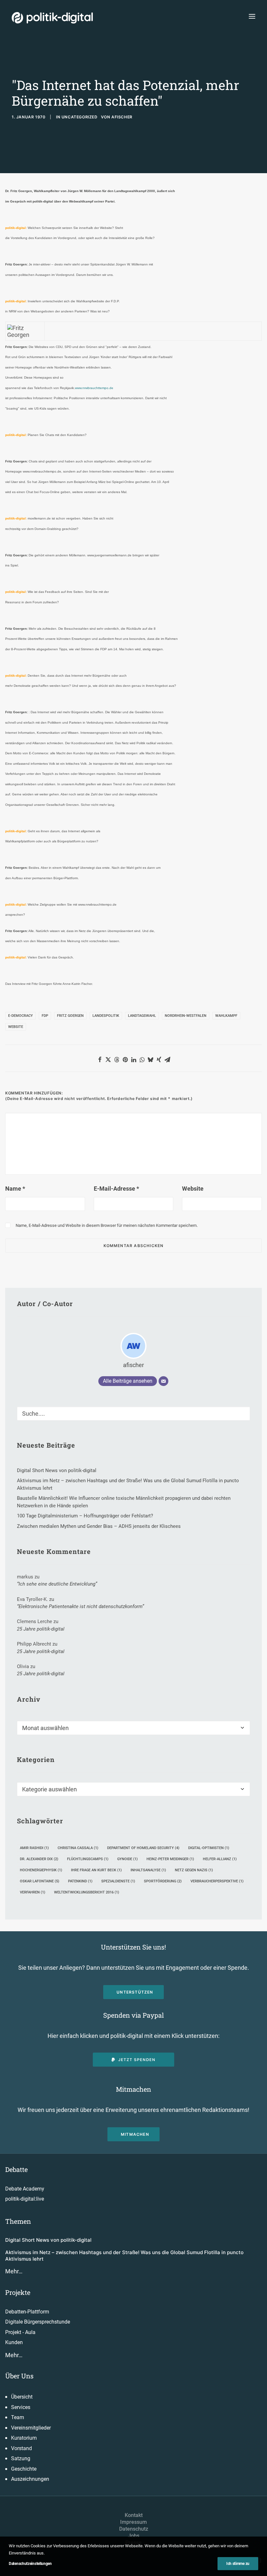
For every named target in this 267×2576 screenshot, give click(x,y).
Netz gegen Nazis (194, 1870)
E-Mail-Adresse (116, 1189)
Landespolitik (106, 1016)
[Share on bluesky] (150, 1060)
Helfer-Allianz (220, 1859)
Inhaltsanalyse (148, 1870)
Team (18, 2417)
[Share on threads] (117, 1060)
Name (15, 1189)
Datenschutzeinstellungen (30, 2564)
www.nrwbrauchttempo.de (94, 388)
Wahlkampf (226, 1016)
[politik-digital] (52, 18)
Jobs (134, 2536)
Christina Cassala (78, 1848)
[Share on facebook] (100, 1060)
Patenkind (80, 1881)
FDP (45, 1016)
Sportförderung (163, 1881)
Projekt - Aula (20, 2332)
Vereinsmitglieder (31, 2428)
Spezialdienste (118, 1881)
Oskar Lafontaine (40, 1881)
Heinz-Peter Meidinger (170, 1859)
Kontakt (134, 2515)
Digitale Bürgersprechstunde (38, 2322)
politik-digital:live (25, 2199)
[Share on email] (167, 1060)
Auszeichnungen (30, 2479)
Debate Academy (25, 2189)
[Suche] (133, 1414)
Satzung (21, 2458)
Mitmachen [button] (135, 2134)
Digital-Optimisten (209, 1848)
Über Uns (19, 2376)
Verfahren (33, 1892)
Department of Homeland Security (143, 1848)
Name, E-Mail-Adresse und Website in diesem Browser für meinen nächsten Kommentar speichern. (107, 1225)
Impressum (133, 2522)
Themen (18, 2221)
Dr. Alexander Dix (39, 1859)
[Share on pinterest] (125, 1060)
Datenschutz (134, 2529)
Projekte (18, 2292)
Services (21, 2407)
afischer (122, 117)
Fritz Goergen (70, 1016)
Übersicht (22, 2397)
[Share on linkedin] (133, 1060)
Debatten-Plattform (27, 2312)
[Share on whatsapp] (142, 1060)
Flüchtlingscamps (88, 1859)
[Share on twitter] (108, 1060)
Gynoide (127, 1859)
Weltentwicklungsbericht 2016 (87, 1892)
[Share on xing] (159, 1060)
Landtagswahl (142, 1016)
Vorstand (21, 2448)
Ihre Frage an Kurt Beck (96, 1870)
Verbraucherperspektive (217, 1881)
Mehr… (14, 2271)
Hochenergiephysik (41, 1870)
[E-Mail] (163, 1381)
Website (16, 1027)
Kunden (14, 2342)
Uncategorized (80, 117)
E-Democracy (21, 1016)
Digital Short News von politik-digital (48, 2240)
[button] (252, 16)
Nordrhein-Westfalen (186, 1016)
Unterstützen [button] (135, 1992)
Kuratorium (24, 2438)
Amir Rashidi (34, 1848)
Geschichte (24, 2469)
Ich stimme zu (238, 2564)
